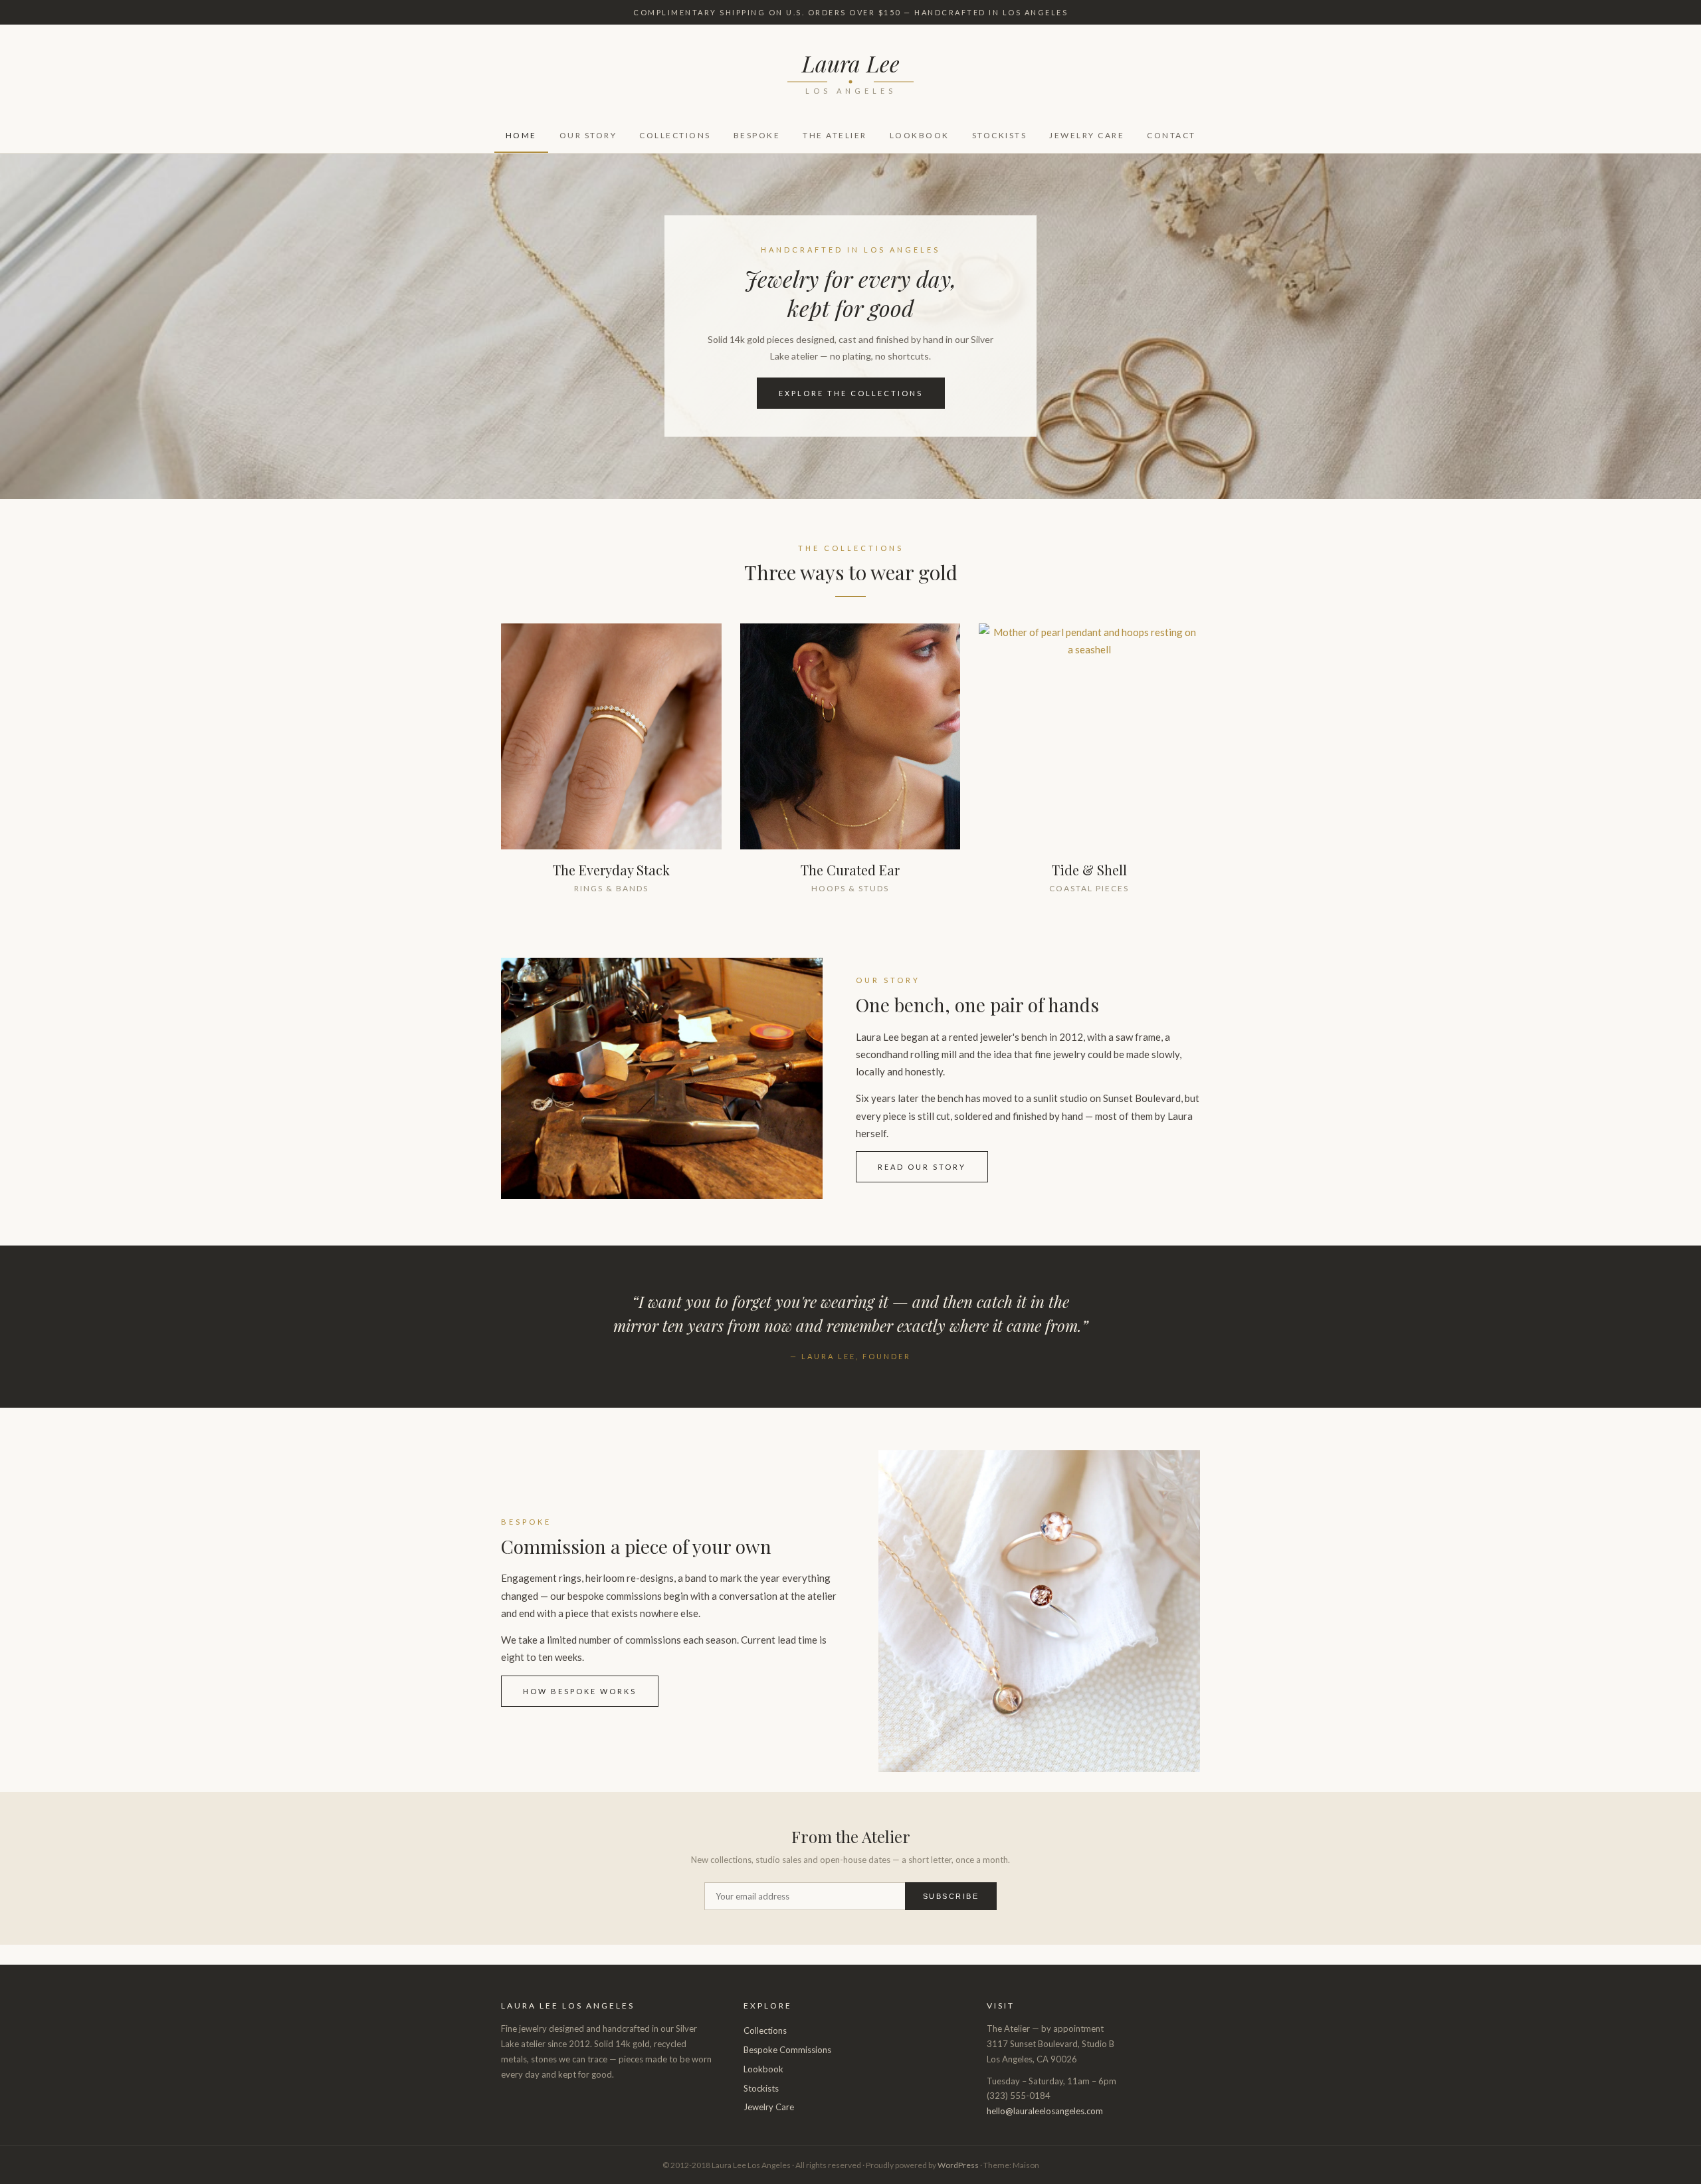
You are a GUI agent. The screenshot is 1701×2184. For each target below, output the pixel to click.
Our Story (588, 135)
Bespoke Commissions (787, 2050)
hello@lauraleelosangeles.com (1045, 2111)
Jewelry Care (1087, 135)
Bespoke (757, 135)
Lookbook (920, 135)
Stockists (1000, 135)
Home (521, 135)
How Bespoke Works (580, 1691)
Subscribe (951, 1896)
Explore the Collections (851, 393)
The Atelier (835, 135)
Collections (675, 135)
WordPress (958, 2165)
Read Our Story (922, 1167)
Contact (1171, 135)
